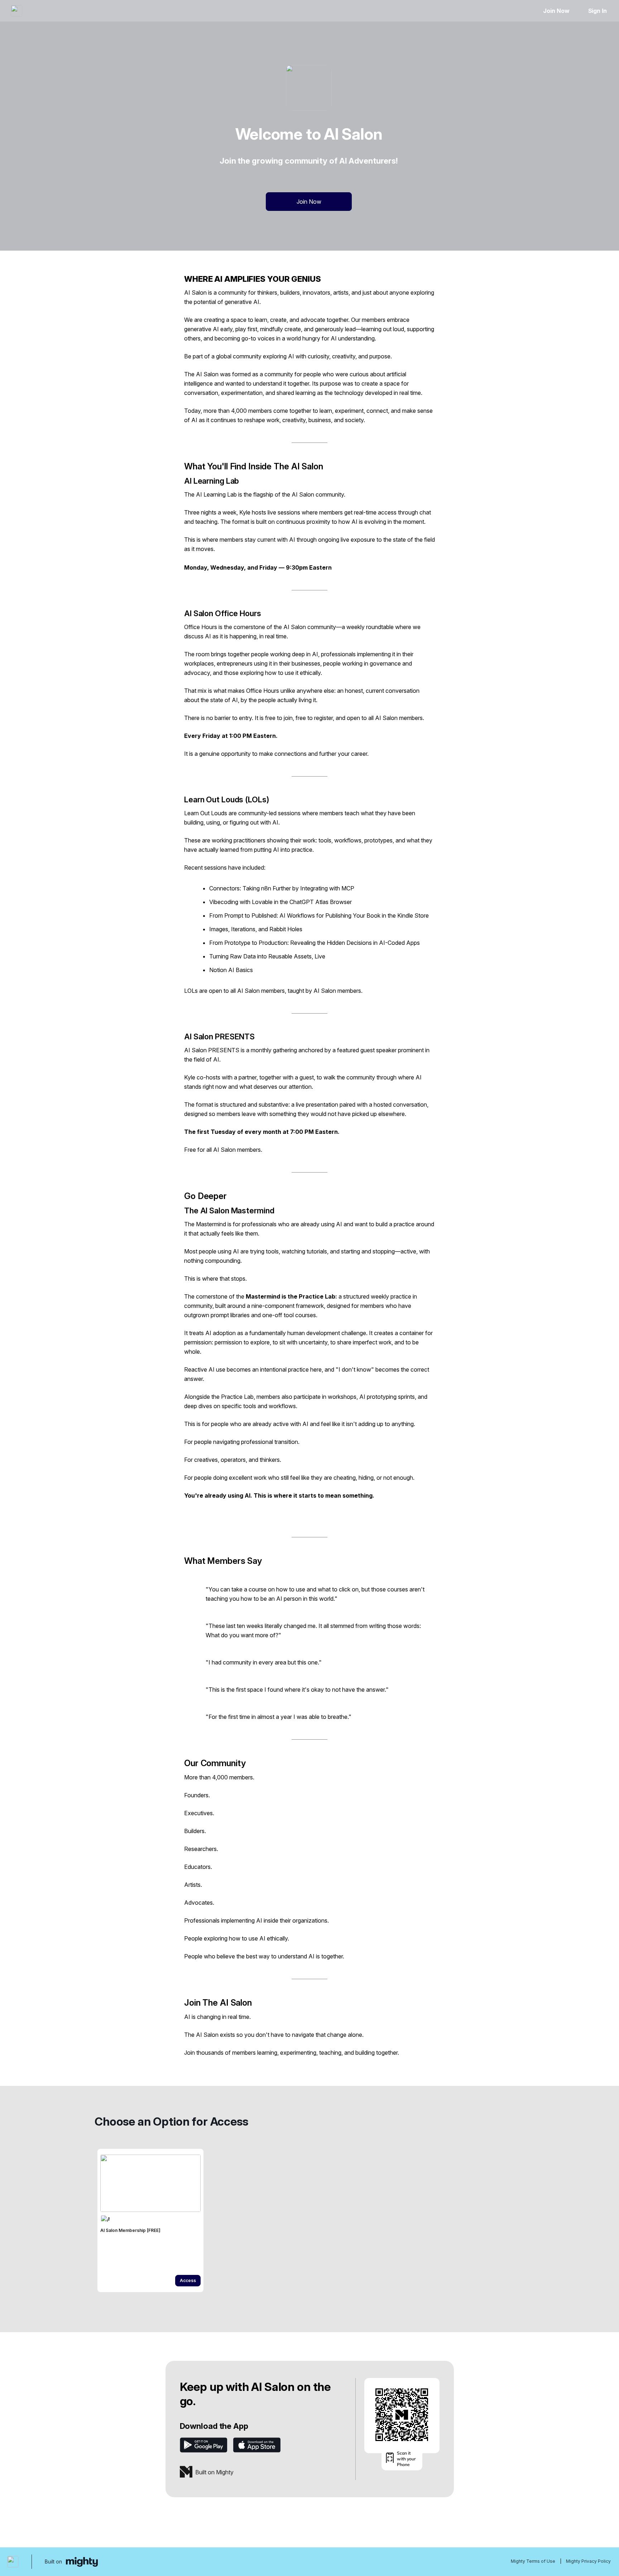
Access (188, 2280)
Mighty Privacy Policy (588, 2561)
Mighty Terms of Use (533, 2561)
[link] (150, 2220)
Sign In (598, 11)
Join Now (556, 11)
